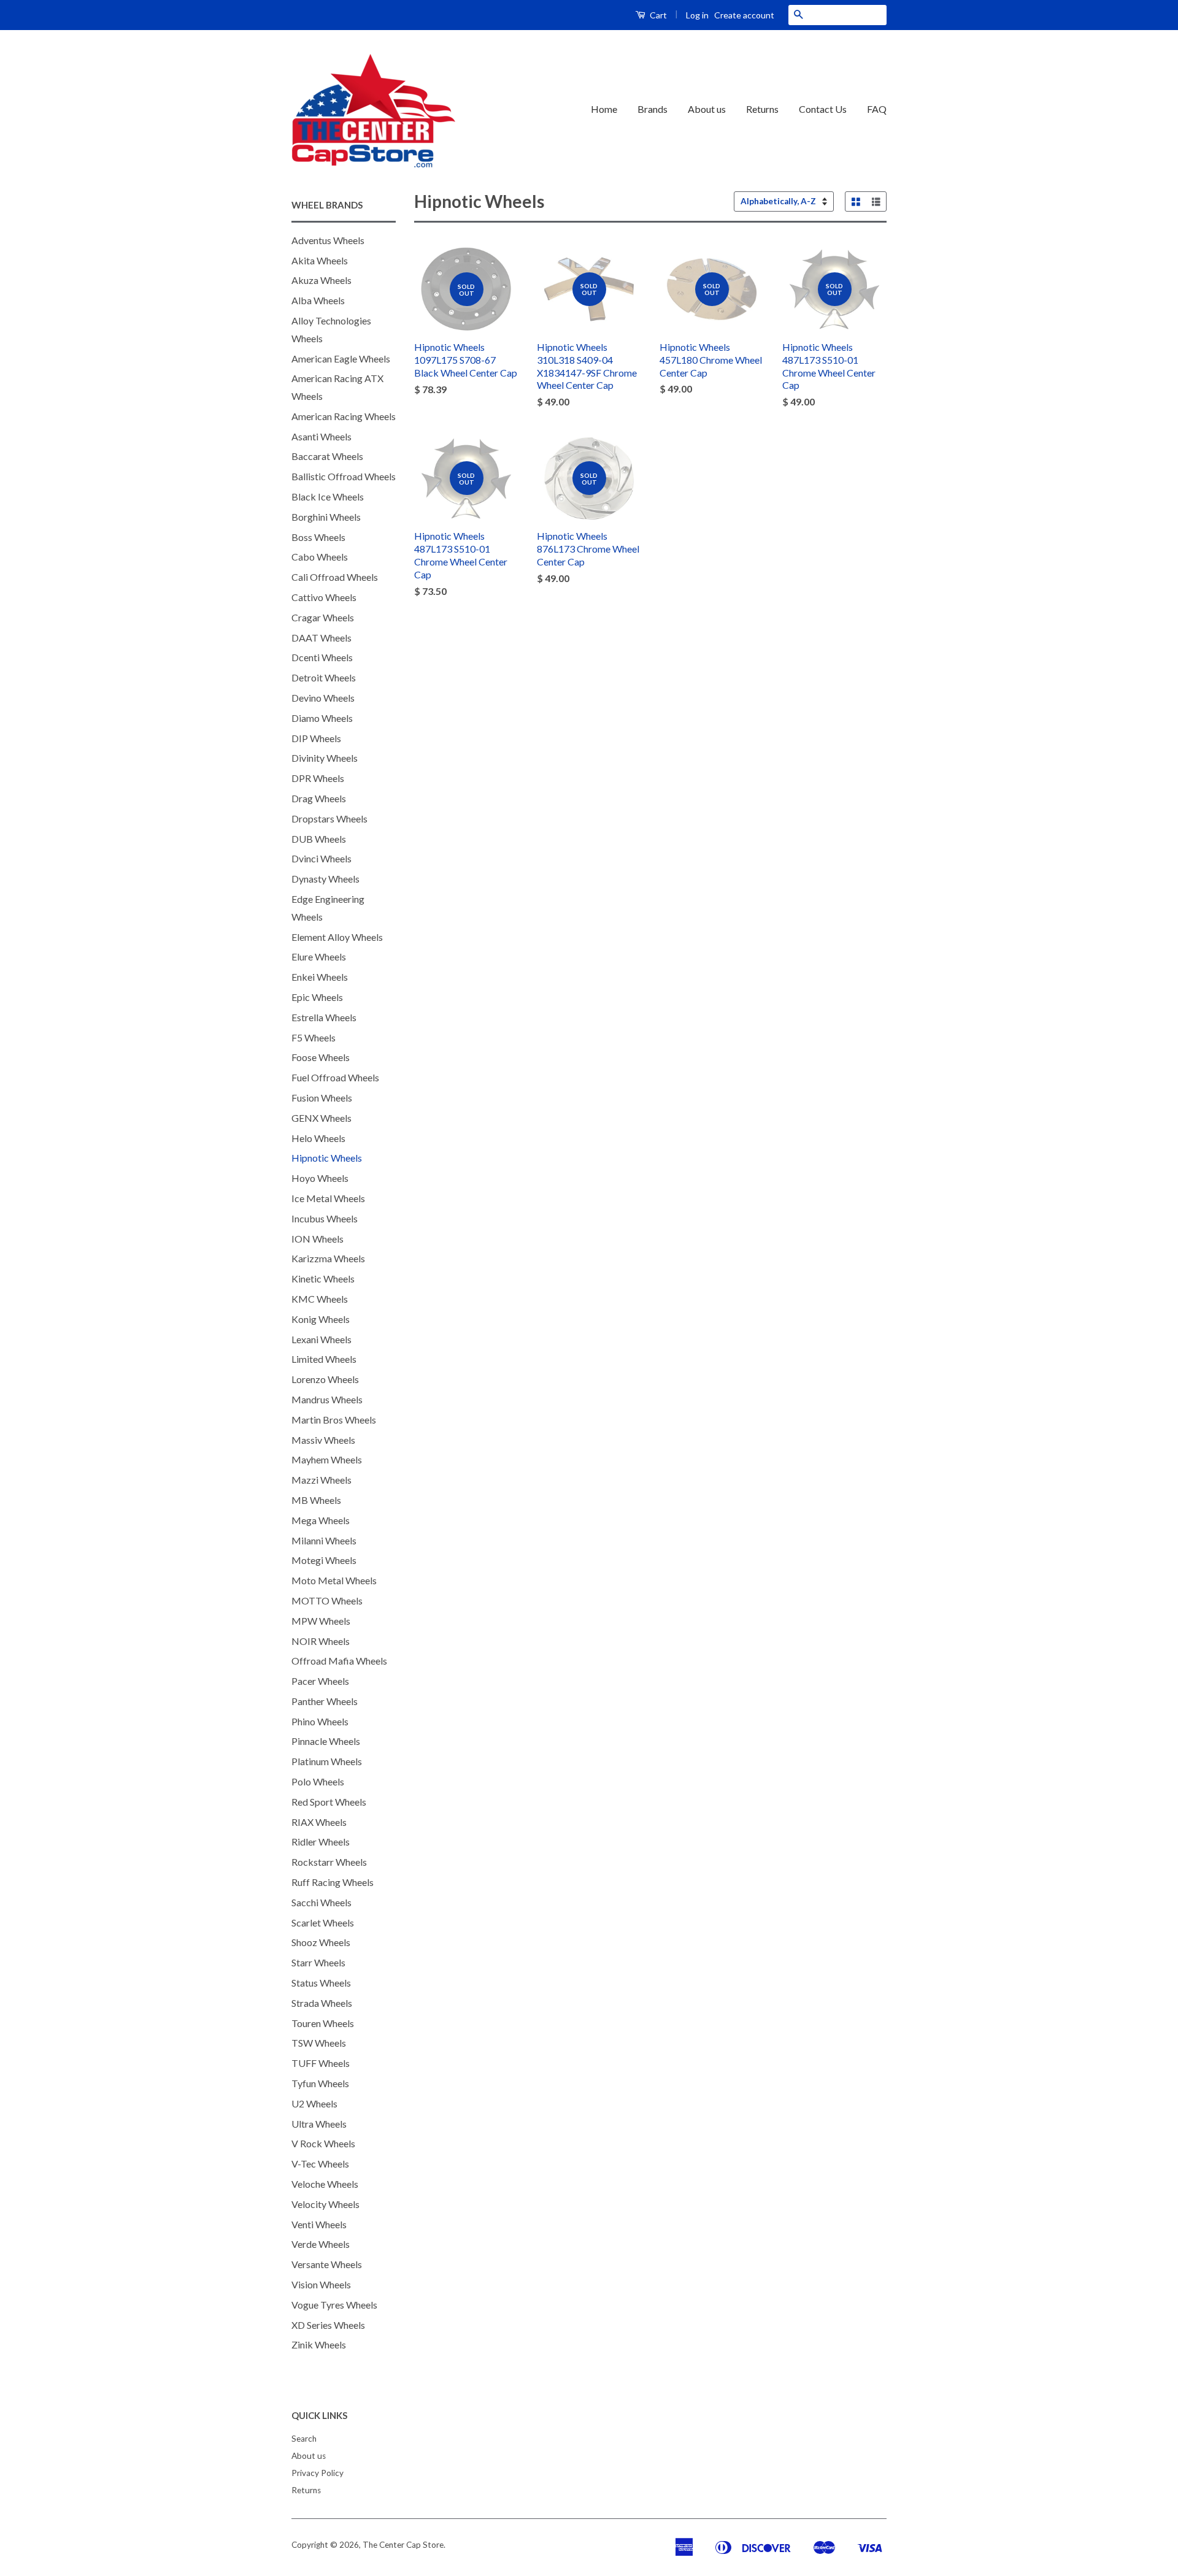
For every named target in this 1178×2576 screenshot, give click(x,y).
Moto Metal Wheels (334, 1580)
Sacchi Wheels (321, 1902)
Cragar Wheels (323, 617)
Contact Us (823, 109)
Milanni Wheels (324, 1540)
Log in (697, 15)
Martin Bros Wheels (334, 1420)
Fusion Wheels (322, 1098)
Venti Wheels (319, 2224)
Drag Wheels (319, 798)
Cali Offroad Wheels (335, 577)
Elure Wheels (319, 956)
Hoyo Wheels (320, 1178)
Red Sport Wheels (329, 1802)
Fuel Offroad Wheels (335, 1077)
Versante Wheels (327, 2264)
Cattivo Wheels (324, 597)
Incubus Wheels (325, 1218)
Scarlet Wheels (323, 1922)
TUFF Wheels (321, 2063)
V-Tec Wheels (320, 2164)
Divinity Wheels (325, 758)
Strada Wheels (322, 2003)
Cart (657, 15)
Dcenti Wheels (322, 657)
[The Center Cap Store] (374, 110)
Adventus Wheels (328, 240)
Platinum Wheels (327, 1761)
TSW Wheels (319, 2043)
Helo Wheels (318, 1138)
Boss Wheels (318, 537)
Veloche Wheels (325, 2184)
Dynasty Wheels (325, 879)
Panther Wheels (325, 1701)
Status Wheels (321, 1983)
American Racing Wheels (344, 416)
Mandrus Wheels (327, 1399)
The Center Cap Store (403, 2545)
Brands (653, 109)
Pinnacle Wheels (326, 1741)
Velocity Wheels (325, 2204)
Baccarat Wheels (327, 456)
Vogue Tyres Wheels (334, 2305)
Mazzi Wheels (321, 1480)
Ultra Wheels (319, 2124)
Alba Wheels (318, 300)
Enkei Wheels (320, 977)
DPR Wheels (318, 778)
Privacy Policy (318, 2473)
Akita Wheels (320, 260)
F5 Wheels (314, 1037)
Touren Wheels (323, 2023)
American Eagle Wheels (341, 358)
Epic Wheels (317, 997)
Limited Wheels (324, 1359)
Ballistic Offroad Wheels (344, 476)
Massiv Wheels (323, 1440)
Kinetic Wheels (323, 1278)
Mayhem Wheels (327, 1459)
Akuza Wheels (321, 280)
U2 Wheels (314, 2103)
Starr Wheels (318, 1962)
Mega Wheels (321, 1520)
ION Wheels (318, 1239)
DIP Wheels (316, 738)
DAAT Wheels (321, 638)
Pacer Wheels (320, 1681)
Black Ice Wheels (328, 496)
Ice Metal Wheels (328, 1198)
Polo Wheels (318, 1781)
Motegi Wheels (324, 1560)
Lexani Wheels (321, 1339)
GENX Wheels (321, 1118)
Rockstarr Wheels (329, 1862)
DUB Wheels (319, 839)
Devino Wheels (323, 698)
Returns (762, 109)
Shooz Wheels (321, 1942)
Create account (744, 15)
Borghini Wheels (326, 517)
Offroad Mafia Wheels (339, 1661)
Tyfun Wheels (320, 2083)
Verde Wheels (321, 2244)
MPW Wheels (321, 1621)
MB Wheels (316, 1500)
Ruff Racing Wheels (333, 1882)
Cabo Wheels (320, 557)
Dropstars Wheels (329, 818)
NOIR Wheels (321, 1641)
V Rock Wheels (323, 2143)
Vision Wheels (321, 2284)
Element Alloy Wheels (337, 937)
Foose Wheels (321, 1057)
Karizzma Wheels (328, 1258)
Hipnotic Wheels (327, 1158)
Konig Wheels (321, 1319)
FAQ (877, 109)
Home (604, 109)
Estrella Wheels (324, 1017)
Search (304, 2439)
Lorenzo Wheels (325, 1379)
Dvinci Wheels (321, 858)
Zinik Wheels (319, 2344)
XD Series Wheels (328, 2325)
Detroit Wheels (324, 677)
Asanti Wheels (321, 436)
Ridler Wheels (321, 1842)
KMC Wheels (320, 1299)
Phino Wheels (320, 1721)
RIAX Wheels (319, 1822)
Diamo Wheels (322, 718)
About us (707, 109)
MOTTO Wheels (327, 1600)
